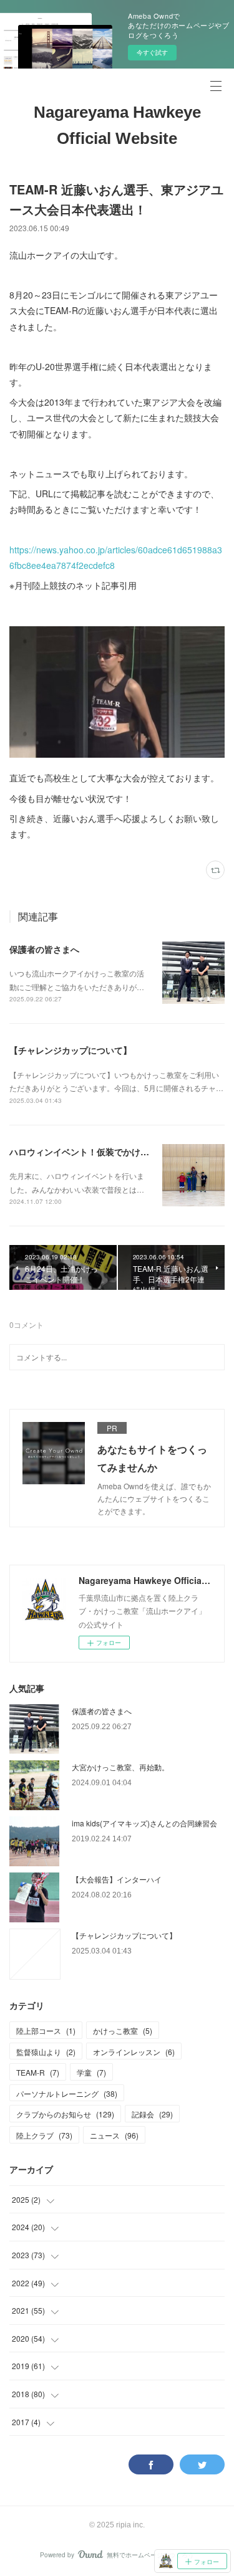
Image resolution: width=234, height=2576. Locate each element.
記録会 (152, 2114)
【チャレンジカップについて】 (71, 1050)
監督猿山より (46, 2052)
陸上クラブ (44, 2135)
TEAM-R (38, 2072)
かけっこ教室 (123, 2030)
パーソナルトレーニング (67, 2093)
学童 (91, 2072)
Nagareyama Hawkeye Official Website (117, 125)
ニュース (114, 2135)
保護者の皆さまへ (44, 949)
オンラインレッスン (134, 2052)
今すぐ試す (152, 52)
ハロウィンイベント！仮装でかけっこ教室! (94, 1152)
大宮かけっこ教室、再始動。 (120, 1767)
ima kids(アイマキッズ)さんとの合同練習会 (144, 1823)
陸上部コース (46, 2030)
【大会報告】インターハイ (117, 1879)
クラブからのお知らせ (65, 2114)
